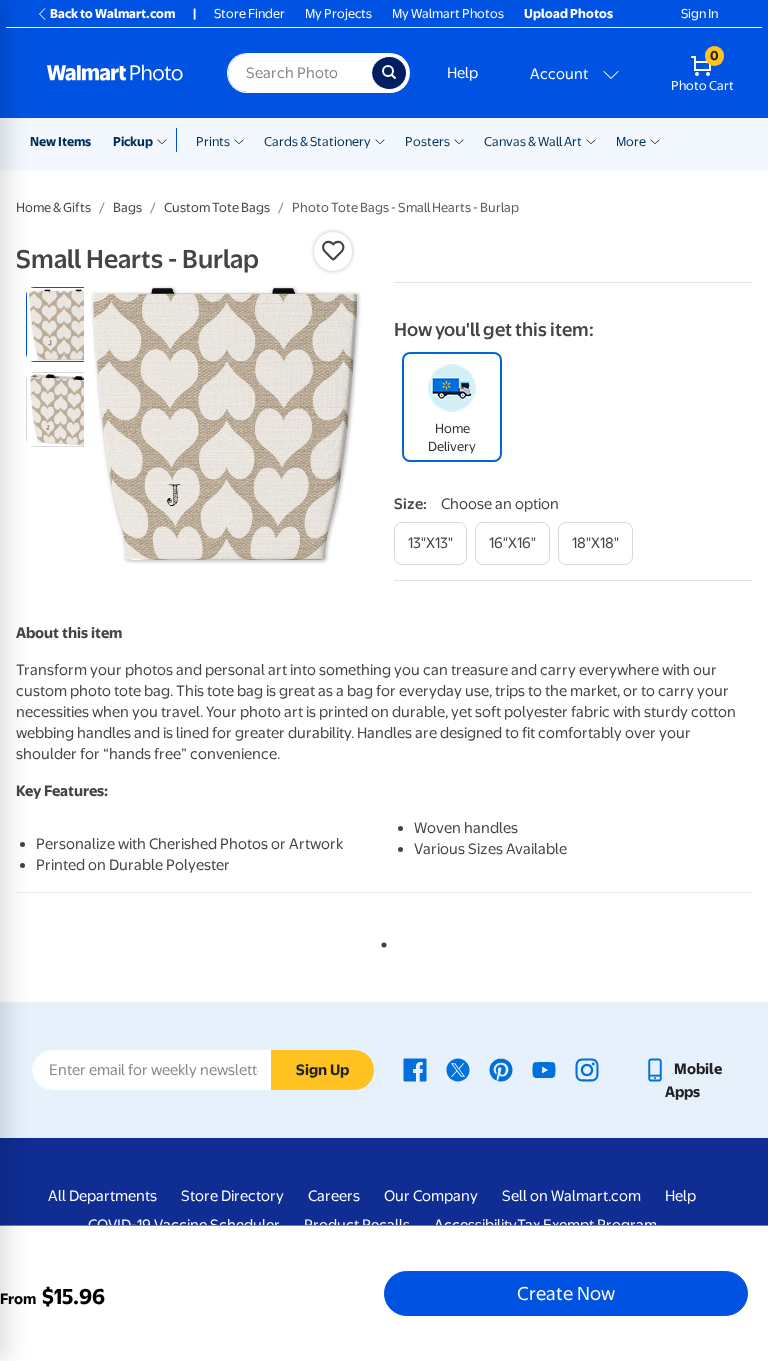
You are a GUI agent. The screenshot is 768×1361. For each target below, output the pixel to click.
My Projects (338, 13)
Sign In (699, 13)
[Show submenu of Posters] (459, 140)
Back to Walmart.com (112, 13)
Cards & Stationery (317, 141)
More (631, 141)
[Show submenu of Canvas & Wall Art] (591, 140)
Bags (127, 207)
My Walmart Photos (448, 13)
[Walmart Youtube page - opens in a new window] (544, 1069)
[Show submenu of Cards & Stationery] (380, 140)
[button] (333, 251)
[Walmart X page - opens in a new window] (458, 1069)
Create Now (566, 1293)
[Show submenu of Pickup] (166, 140)
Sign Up (322, 1070)
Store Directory (232, 1196)
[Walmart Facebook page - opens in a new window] (415, 1069)
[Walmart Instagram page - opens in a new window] (587, 1069)
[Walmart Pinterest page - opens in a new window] (501, 1069)
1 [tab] (380, 941)
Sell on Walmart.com (571, 1196)
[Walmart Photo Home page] (115, 73)
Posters (427, 141)
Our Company (431, 1196)
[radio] (63, 324)
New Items (60, 141)
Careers (334, 1196)
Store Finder (249, 13)
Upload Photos (568, 13)
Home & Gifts (53, 207)
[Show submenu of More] (655, 140)
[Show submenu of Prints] (239, 140)
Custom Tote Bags (217, 207)
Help (462, 73)
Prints (213, 141)
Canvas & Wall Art (533, 141)
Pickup (133, 141)
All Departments (102, 1196)
